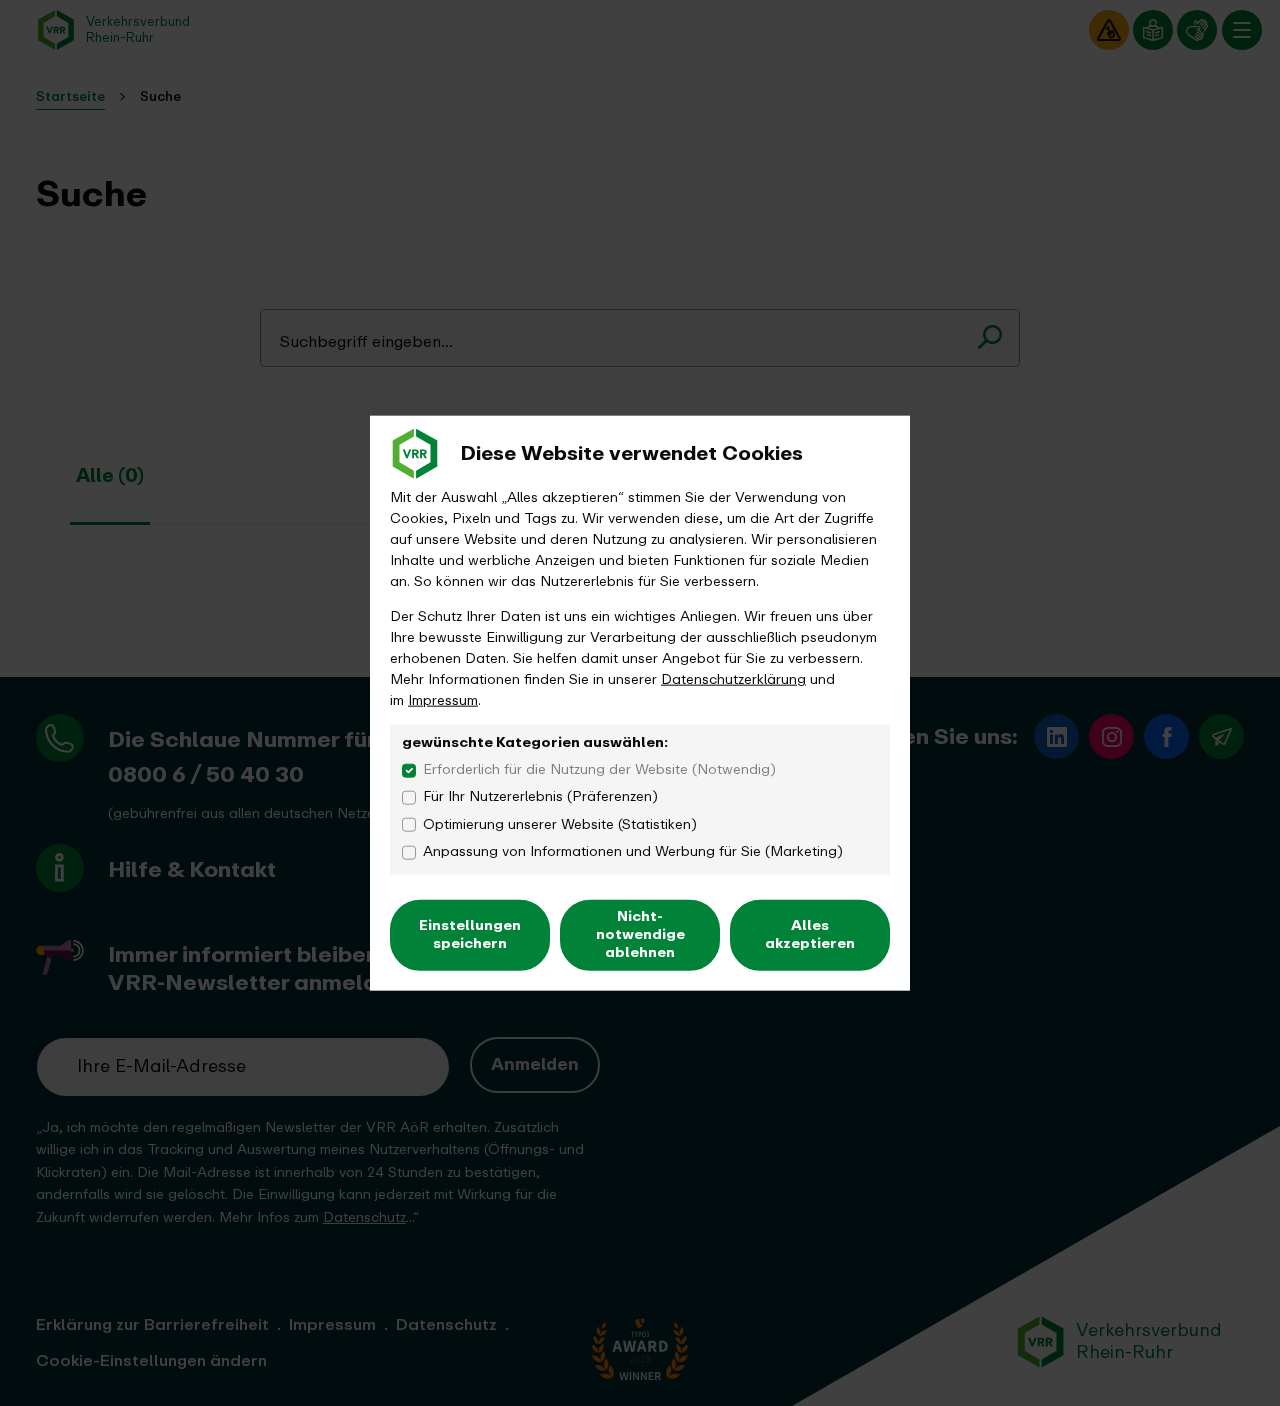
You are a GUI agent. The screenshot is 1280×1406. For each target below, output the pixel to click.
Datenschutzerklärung (733, 678)
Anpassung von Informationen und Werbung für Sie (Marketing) (633, 851)
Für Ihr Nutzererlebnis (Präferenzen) (540, 796)
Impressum (443, 699)
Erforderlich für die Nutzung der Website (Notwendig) (599, 769)
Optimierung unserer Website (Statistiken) (560, 823)
